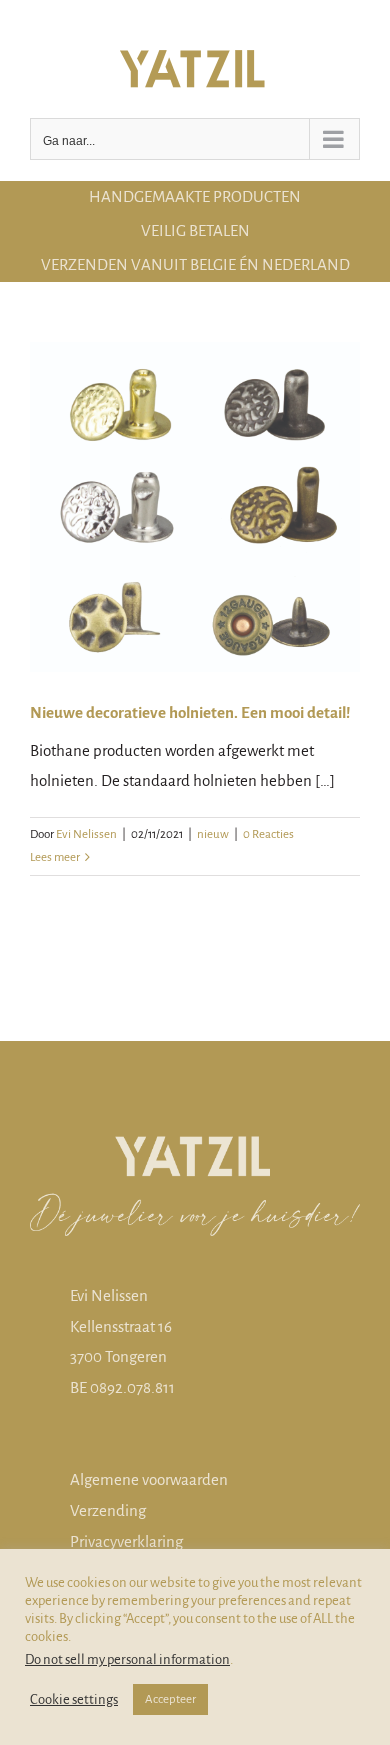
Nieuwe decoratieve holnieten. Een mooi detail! (190, 712)
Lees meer (55, 857)
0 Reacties (268, 834)
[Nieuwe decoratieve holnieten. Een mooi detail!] (195, 507)
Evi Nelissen (86, 834)
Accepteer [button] (170, 1699)
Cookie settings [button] (74, 1699)
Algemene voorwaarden (149, 1479)
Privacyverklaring (126, 1541)
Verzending (108, 1510)
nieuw (213, 834)
